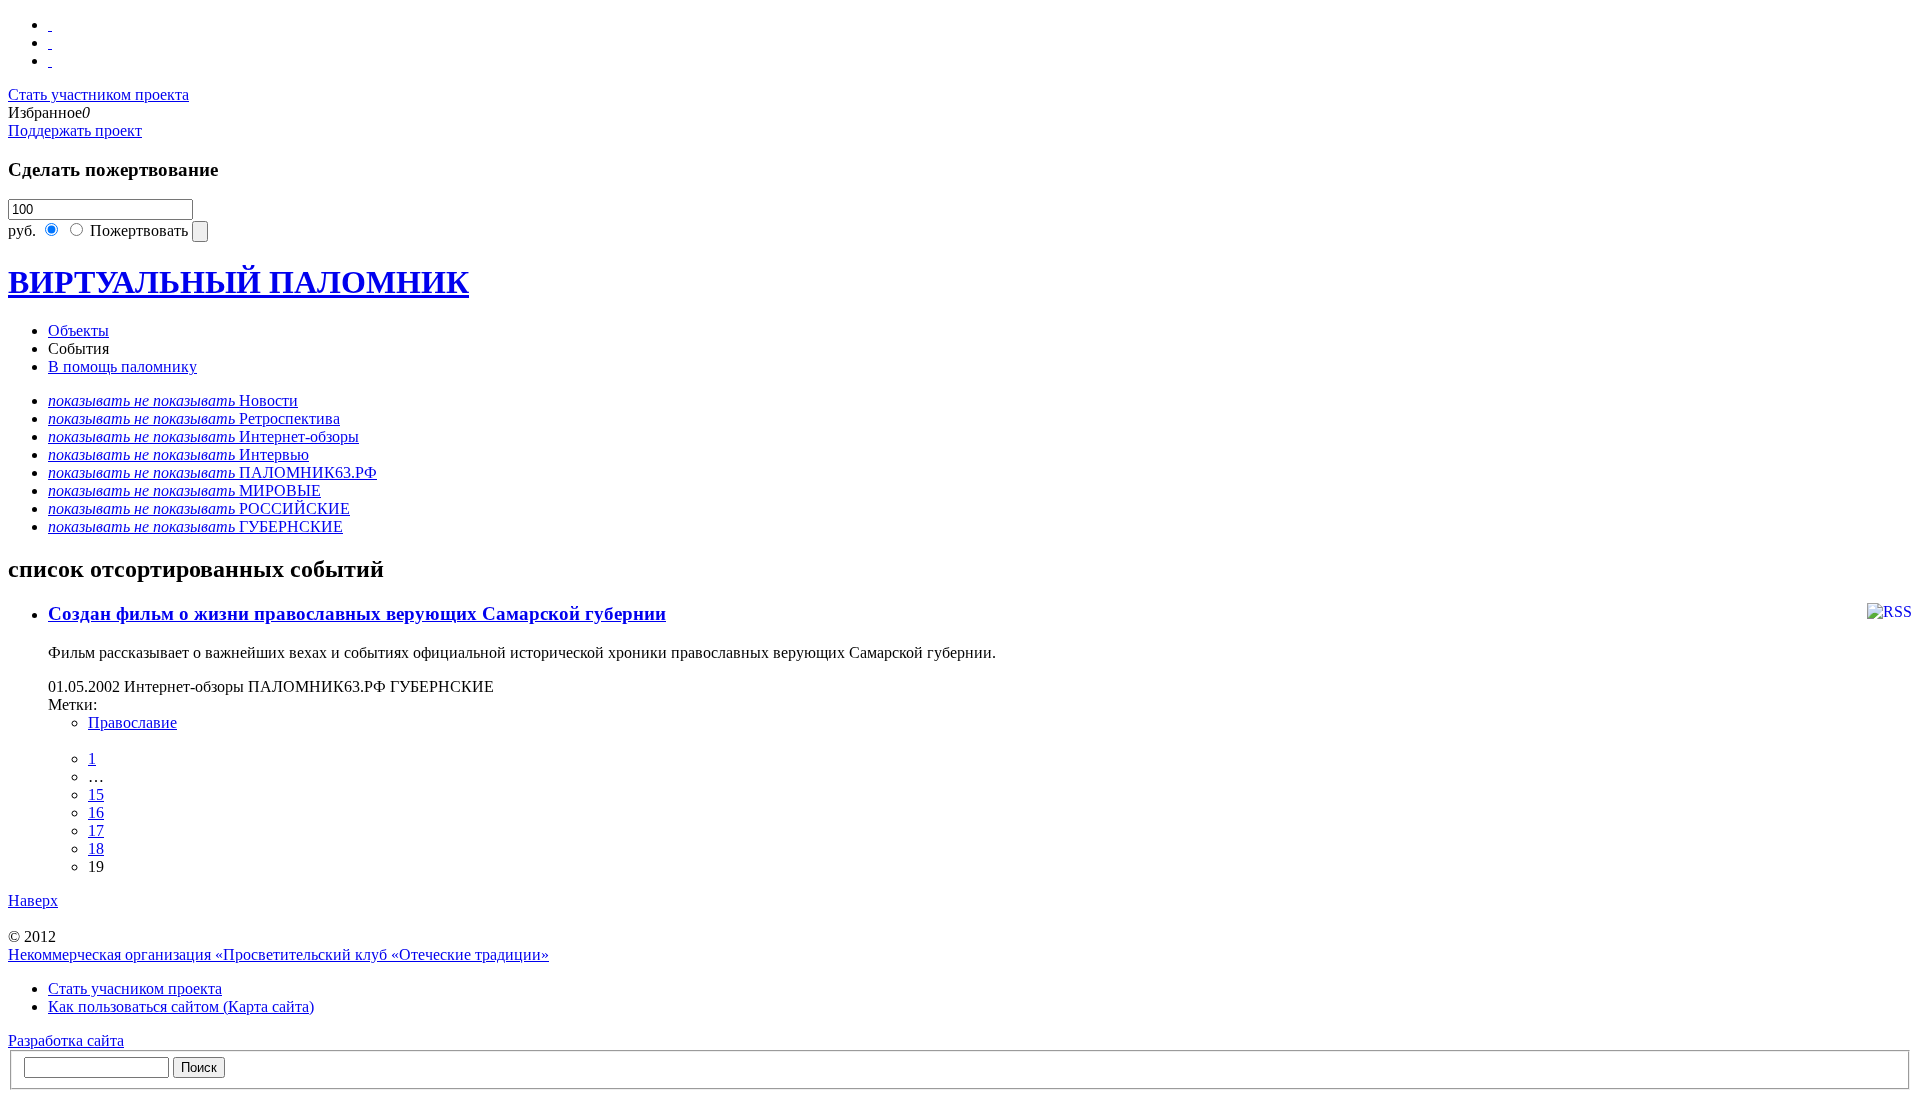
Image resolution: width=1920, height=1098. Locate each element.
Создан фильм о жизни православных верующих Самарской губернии (357, 613)
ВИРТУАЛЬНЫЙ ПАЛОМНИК (238, 282)
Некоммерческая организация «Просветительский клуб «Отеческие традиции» (278, 954)
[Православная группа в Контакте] (50, 24)
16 (96, 812)
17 (96, 830)
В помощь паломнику (122, 366)
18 (96, 848)
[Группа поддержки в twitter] (50, 60)
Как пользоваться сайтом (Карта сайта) (181, 1006)
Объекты (78, 330)
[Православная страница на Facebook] (50, 42)
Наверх (33, 900)
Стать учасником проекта (135, 988)
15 (96, 794)
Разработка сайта (66, 1040)
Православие (132, 722)
